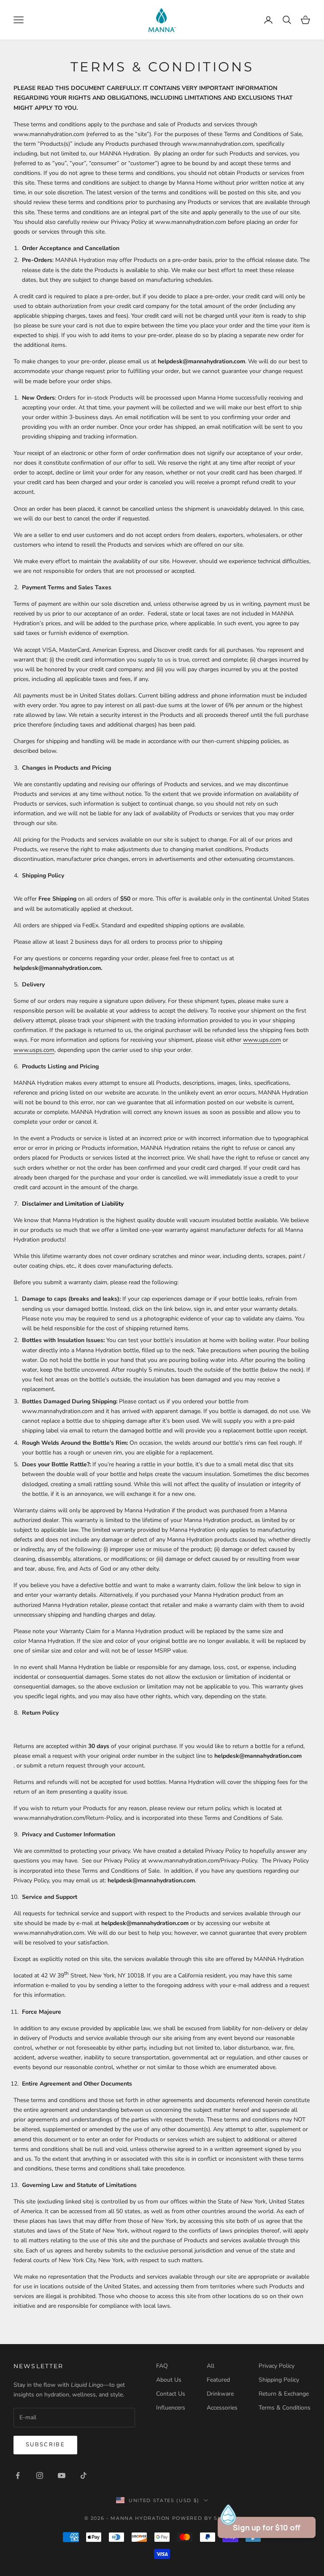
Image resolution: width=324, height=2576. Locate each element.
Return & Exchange (284, 2394)
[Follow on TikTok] (84, 2475)
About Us (169, 2380)
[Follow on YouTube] (62, 2475)
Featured (218, 2380)
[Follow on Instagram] (40, 2475)
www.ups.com (262, 1040)
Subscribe (45, 2445)
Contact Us (171, 2394)
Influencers (171, 2408)
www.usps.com (34, 1050)
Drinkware (220, 2394)
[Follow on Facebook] (18, 2475)
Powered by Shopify (206, 2518)
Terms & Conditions (285, 2408)
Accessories (222, 2408)
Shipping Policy (279, 2380)
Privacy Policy (277, 2366)
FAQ (162, 2366)
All (211, 2366)
